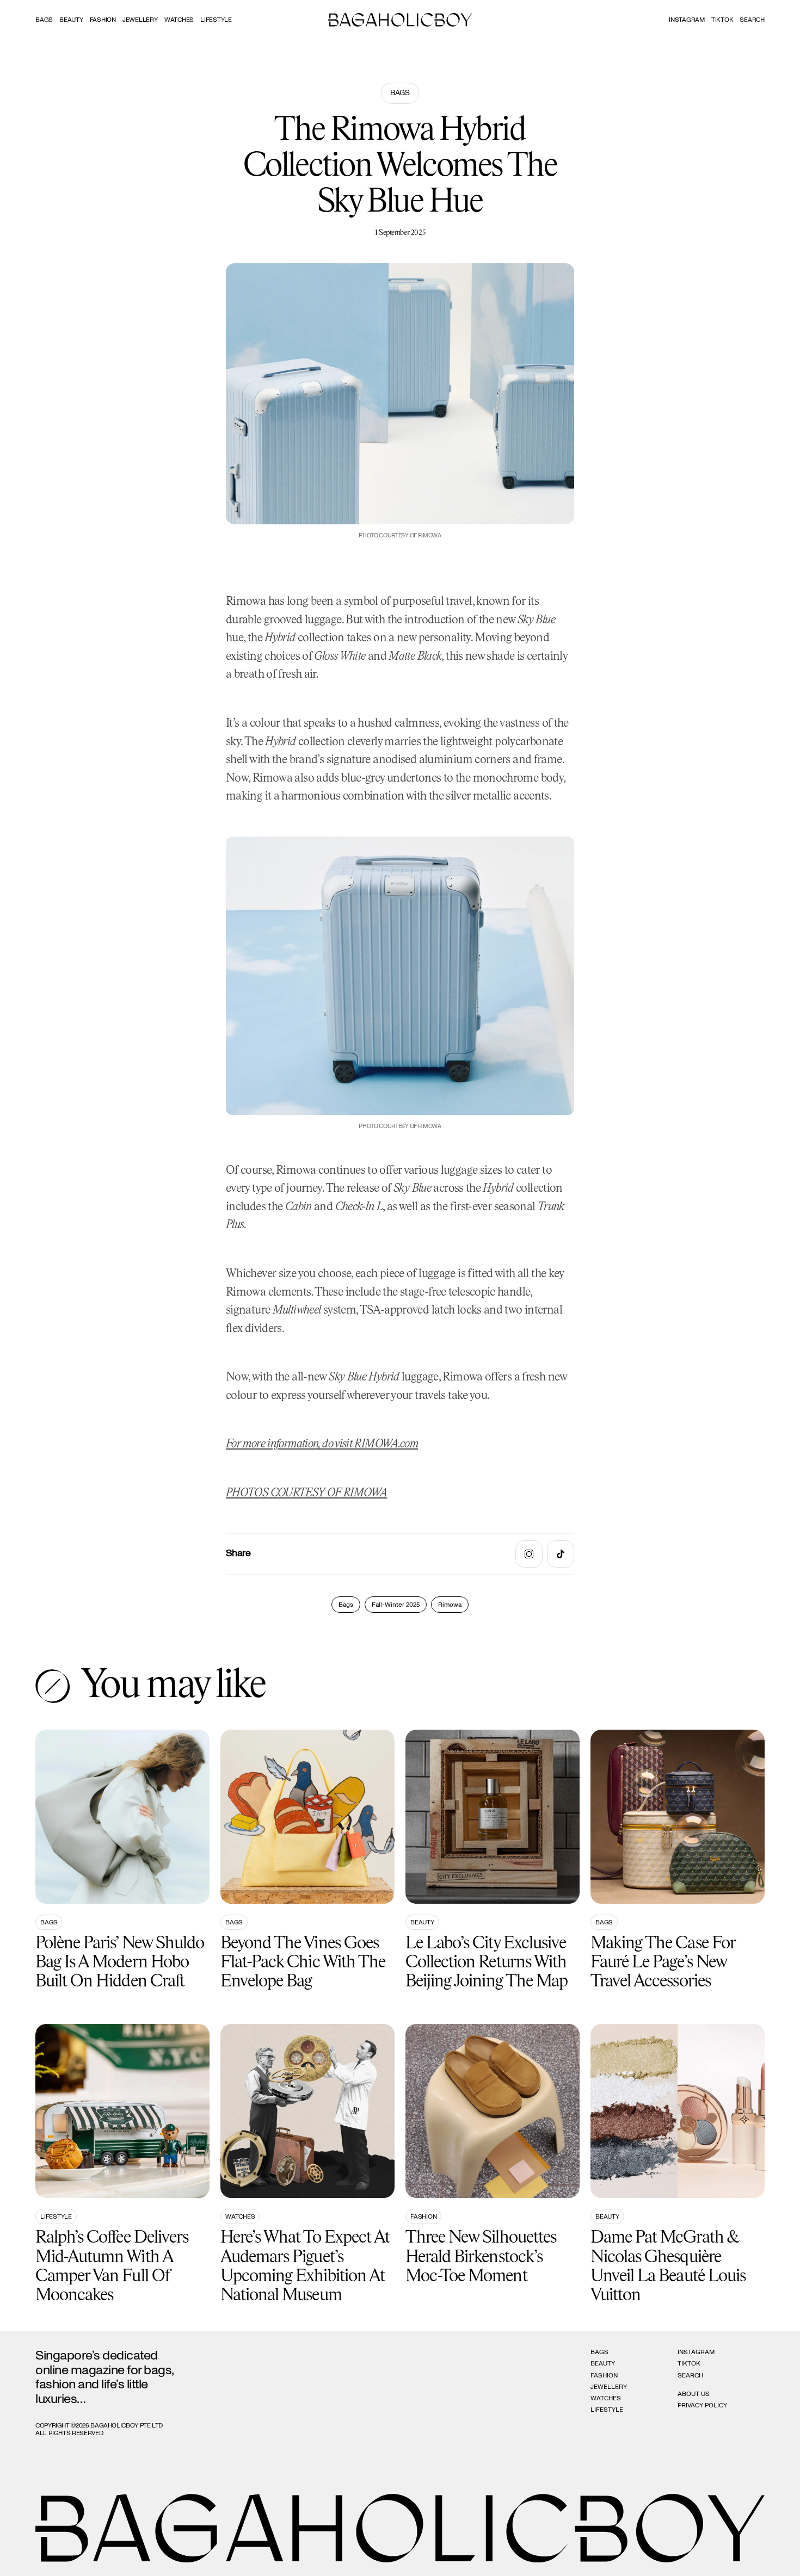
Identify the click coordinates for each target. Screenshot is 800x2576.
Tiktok (722, 20)
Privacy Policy (702, 2405)
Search (690, 2375)
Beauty (71, 20)
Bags (44, 20)
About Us (694, 2394)
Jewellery (140, 20)
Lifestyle (216, 20)
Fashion (103, 20)
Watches (179, 20)
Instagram (687, 20)
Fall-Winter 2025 (396, 1605)
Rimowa (450, 1605)
